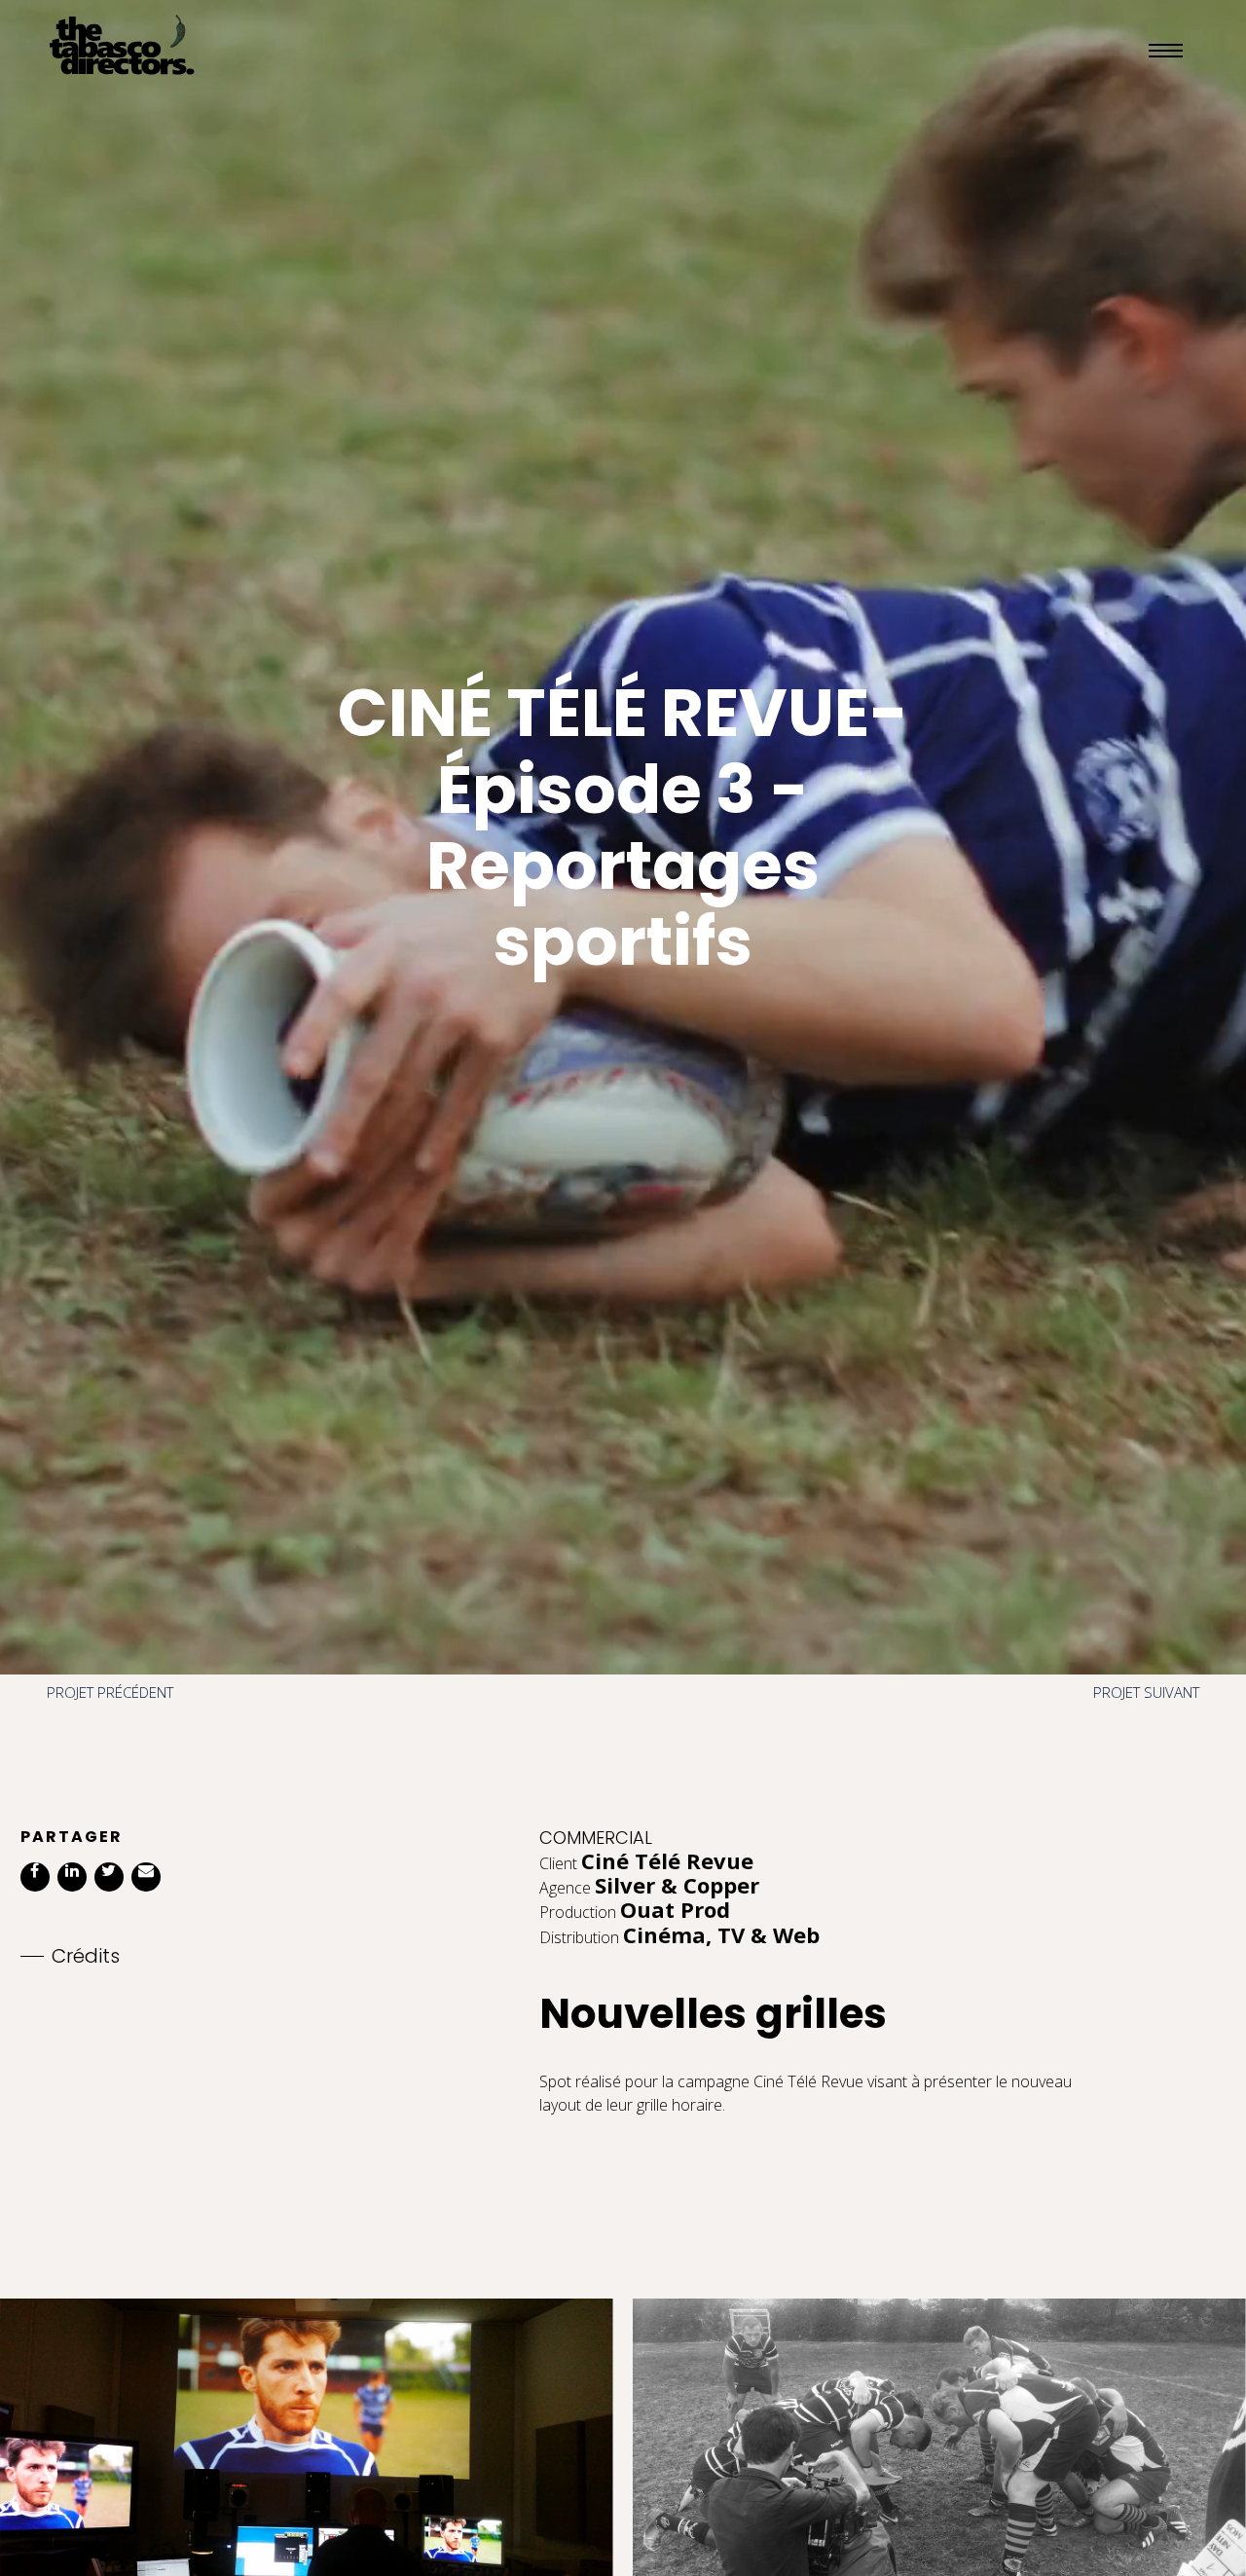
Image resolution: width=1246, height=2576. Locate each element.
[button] (1163, 50)
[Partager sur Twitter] (109, 1877)
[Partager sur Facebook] (35, 1877)
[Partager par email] (146, 1877)
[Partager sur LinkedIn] (72, 1877)
